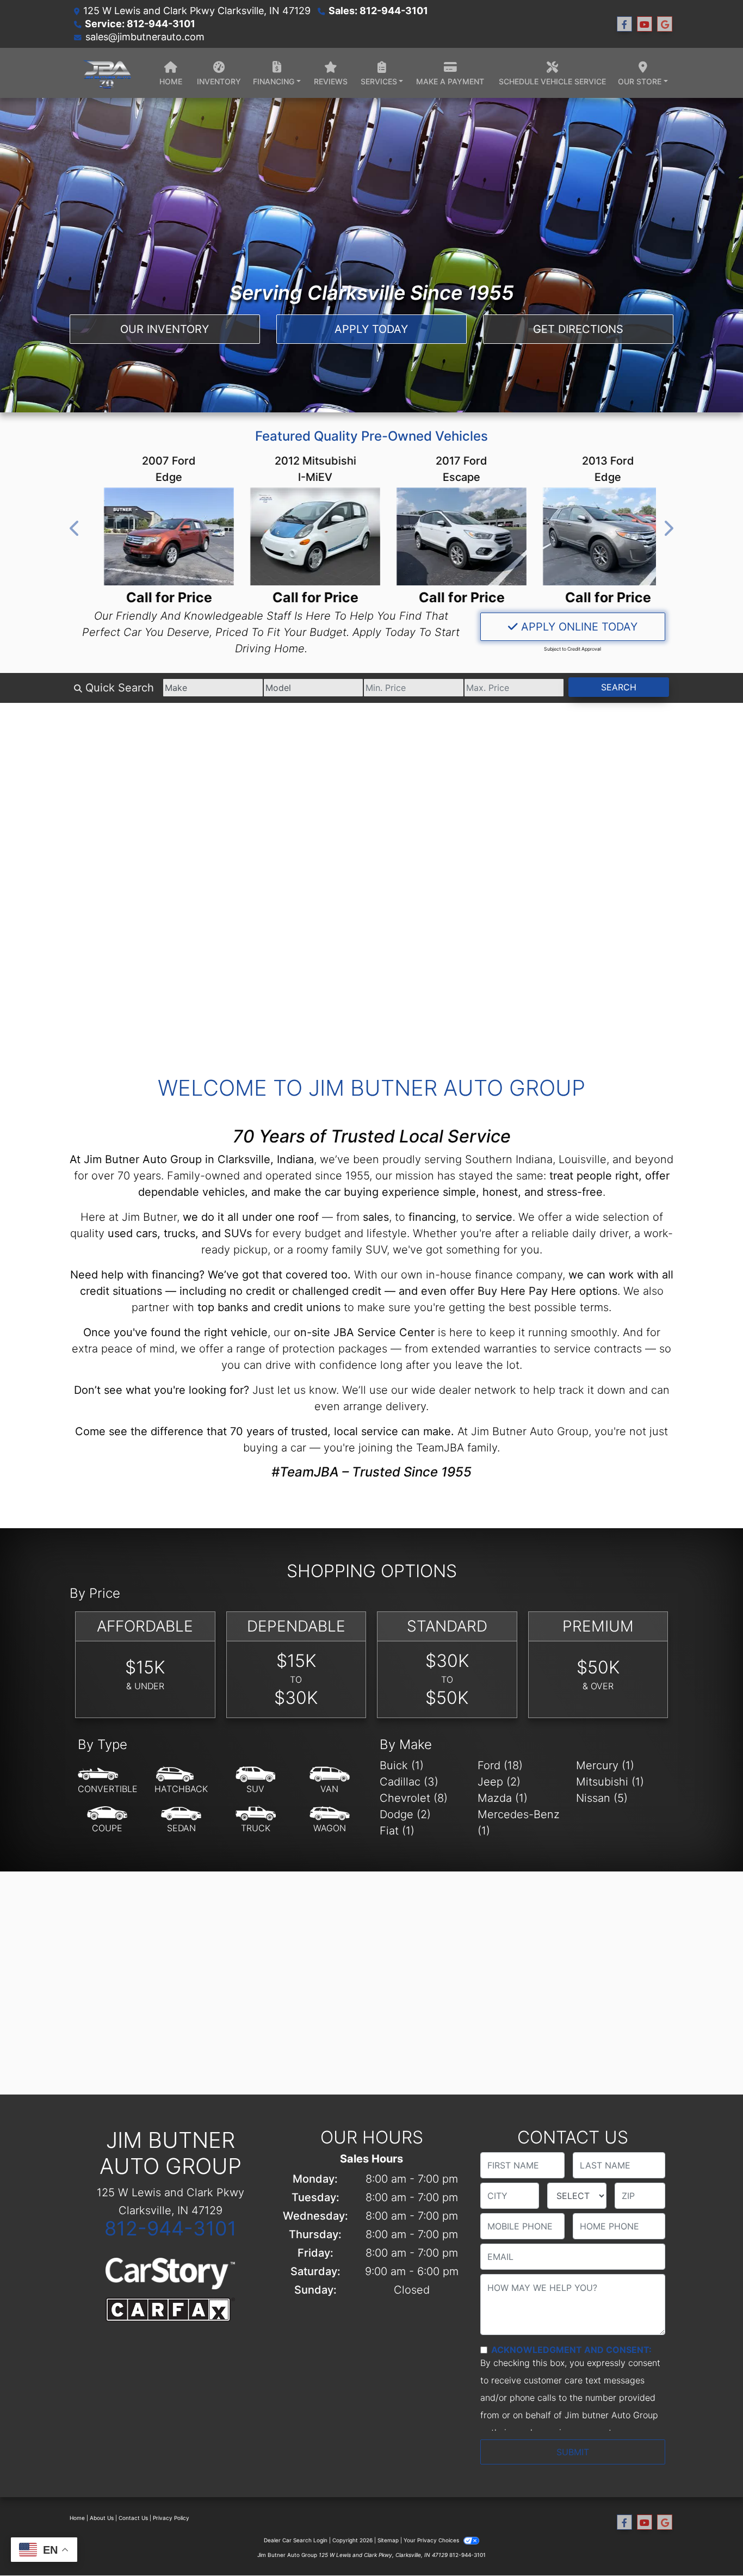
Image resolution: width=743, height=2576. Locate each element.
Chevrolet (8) (414, 1798)
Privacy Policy (171, 2518)
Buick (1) (402, 1765)
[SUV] (256, 1781)
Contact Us (133, 2518)
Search (619, 687)
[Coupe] (107, 1820)
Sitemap (388, 2540)
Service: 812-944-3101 (140, 24)
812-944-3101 (171, 2228)
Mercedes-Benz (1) (519, 1823)
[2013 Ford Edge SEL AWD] (591, 536)
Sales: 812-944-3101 (378, 11)
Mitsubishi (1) (610, 1782)
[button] (75, 528)
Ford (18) (500, 1765)
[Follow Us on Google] (665, 24)
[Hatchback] (181, 1781)
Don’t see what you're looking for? (162, 1390)
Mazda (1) (503, 1798)
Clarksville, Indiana (266, 1159)
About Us (102, 2518)
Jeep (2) (499, 1782)
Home (77, 2518)
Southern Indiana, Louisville (536, 1159)
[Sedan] (181, 1820)
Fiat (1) (397, 1831)
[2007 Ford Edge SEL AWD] (152, 536)
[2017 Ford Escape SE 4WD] (445, 536)
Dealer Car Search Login (296, 2540)
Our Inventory (165, 329)
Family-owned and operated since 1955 (268, 1176)
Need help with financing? (137, 1275)
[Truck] (256, 1820)
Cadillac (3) (409, 1782)
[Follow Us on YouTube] (645, 24)
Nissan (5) (602, 1798)
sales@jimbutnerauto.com (145, 37)
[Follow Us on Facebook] (624, 24)
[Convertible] (108, 1781)
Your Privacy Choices (432, 2540)
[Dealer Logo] (106, 73)
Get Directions (578, 329)
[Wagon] (330, 1820)
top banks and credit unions (269, 1307)
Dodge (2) (405, 1814)
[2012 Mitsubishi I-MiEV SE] (298, 536)
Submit (573, 2452)
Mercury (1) (605, 1765)
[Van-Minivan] (330, 1781)
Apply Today (371, 329)
